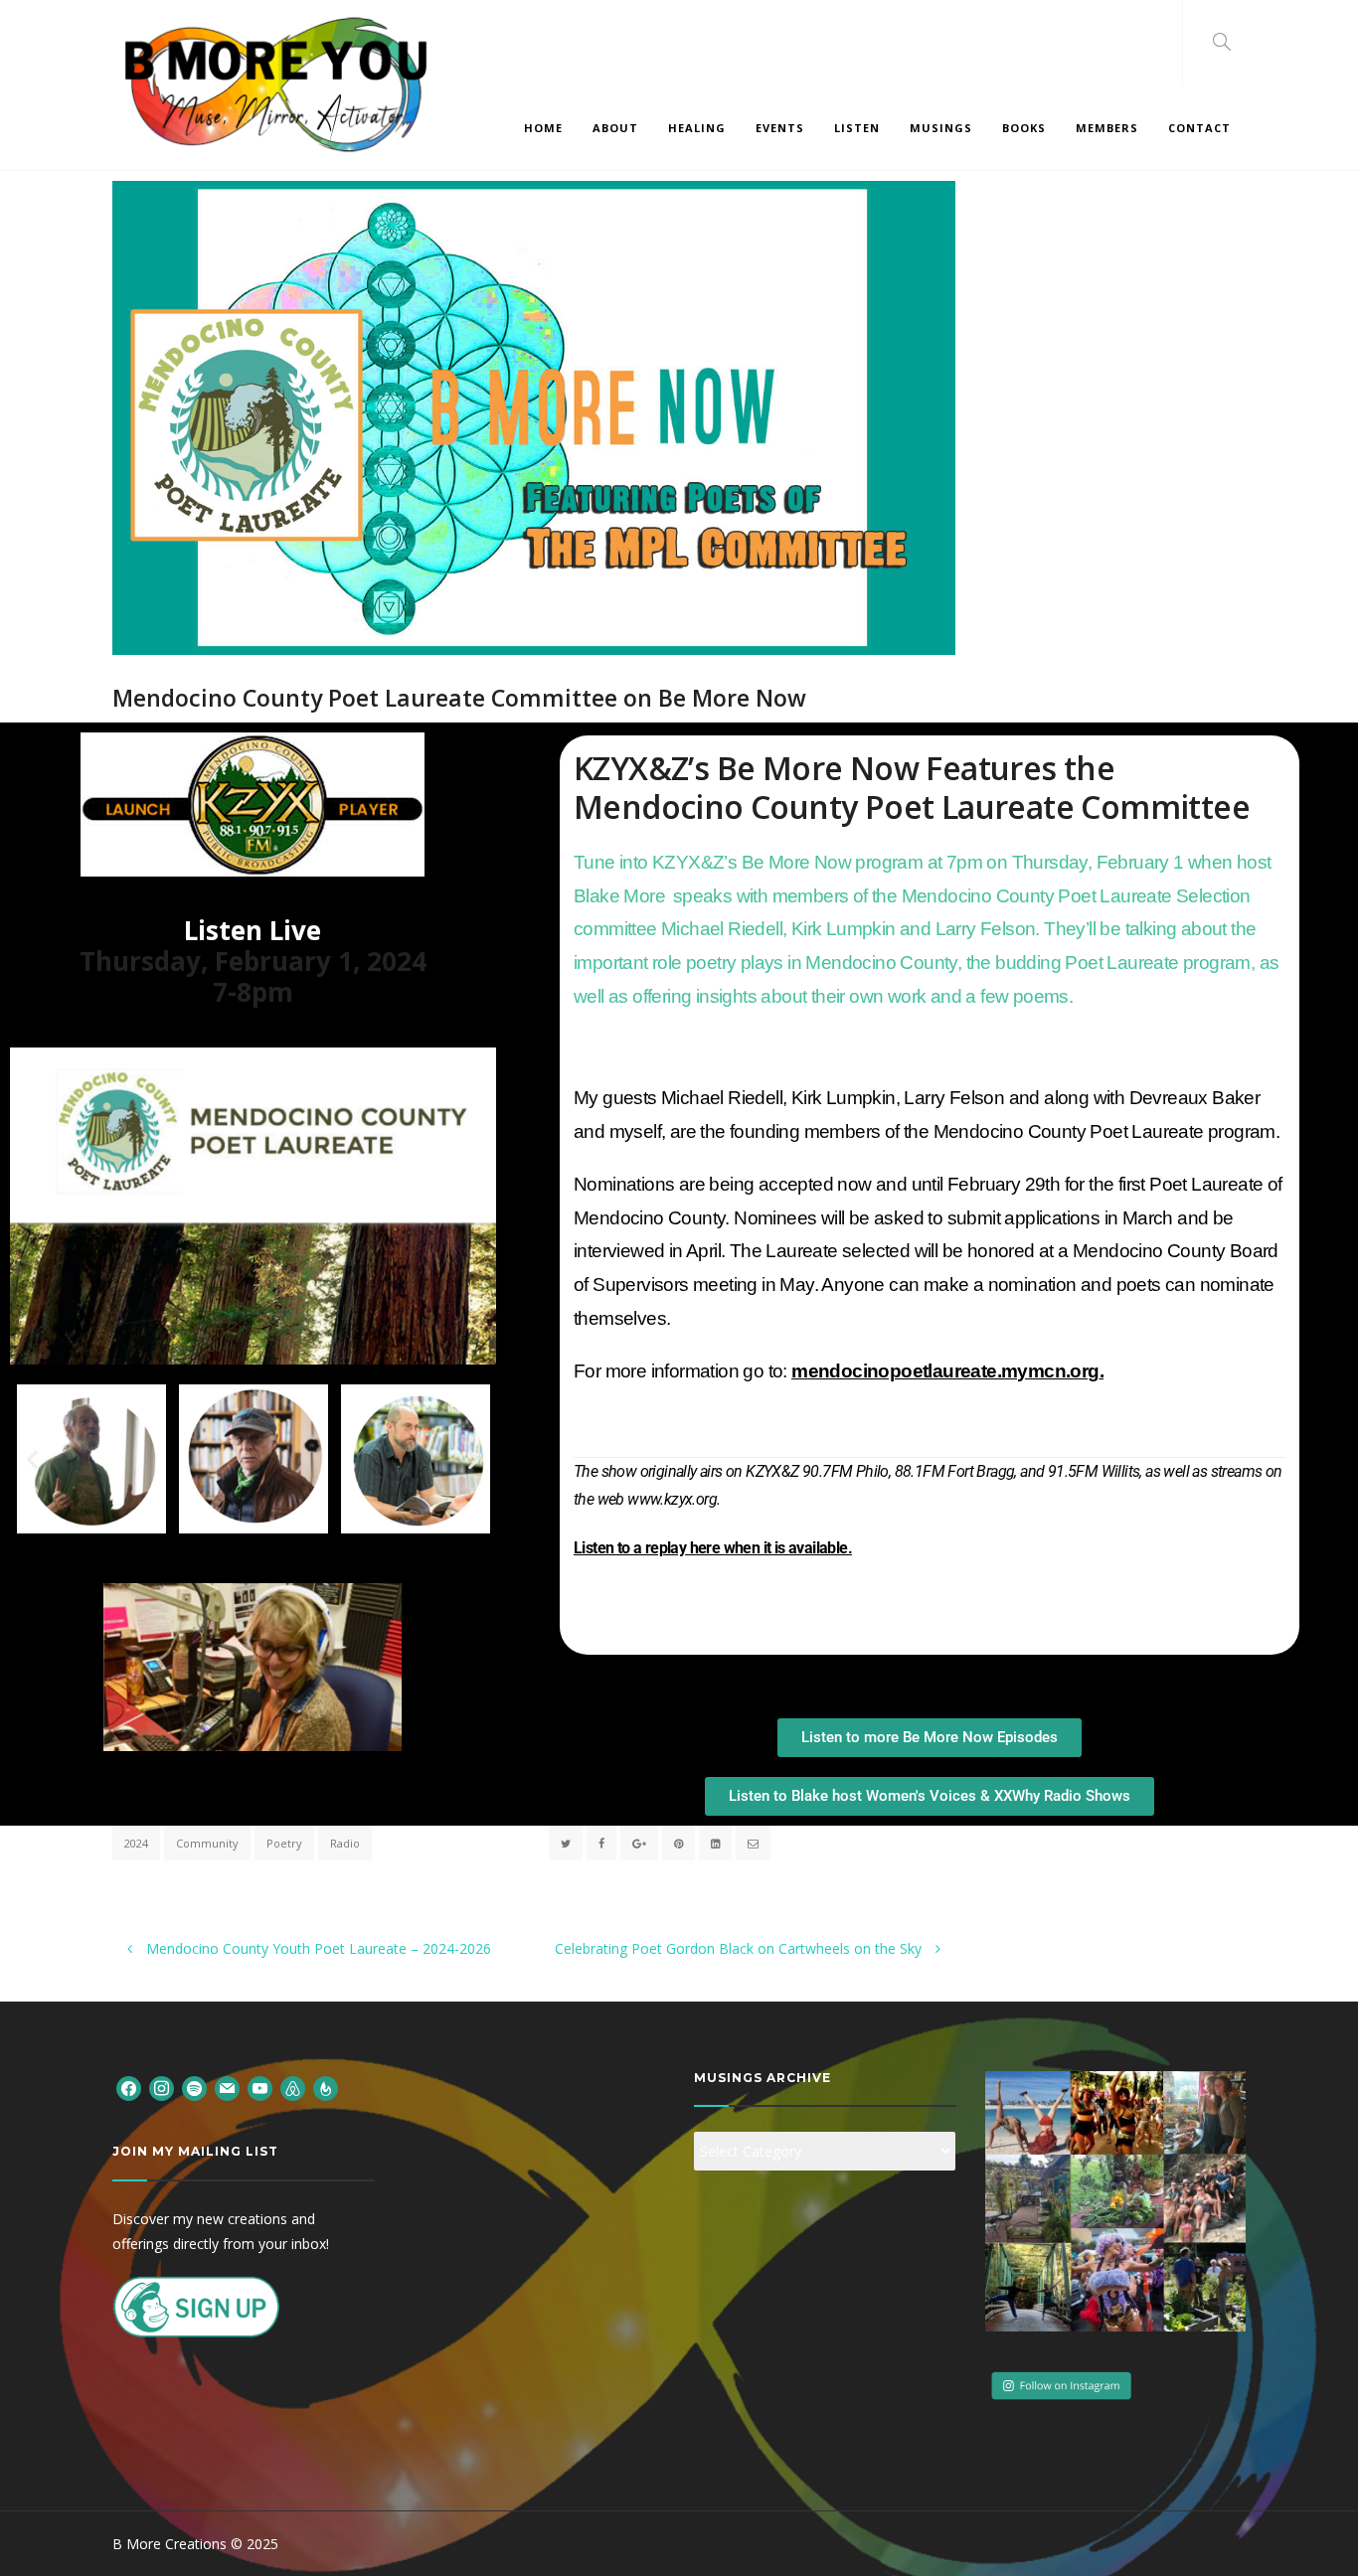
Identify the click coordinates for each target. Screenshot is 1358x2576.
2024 (136, 1843)
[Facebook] (129, 2088)
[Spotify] (194, 2088)
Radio (345, 1843)
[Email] (227, 2088)
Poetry (284, 1843)
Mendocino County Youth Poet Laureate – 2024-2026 (317, 1948)
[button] (32, 1458)
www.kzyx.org (672, 1499)
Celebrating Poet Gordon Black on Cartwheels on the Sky (740, 1948)
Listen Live (253, 930)
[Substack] (326, 2088)
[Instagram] (162, 2088)
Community (207, 1843)
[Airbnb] (293, 2088)
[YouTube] (260, 2088)
